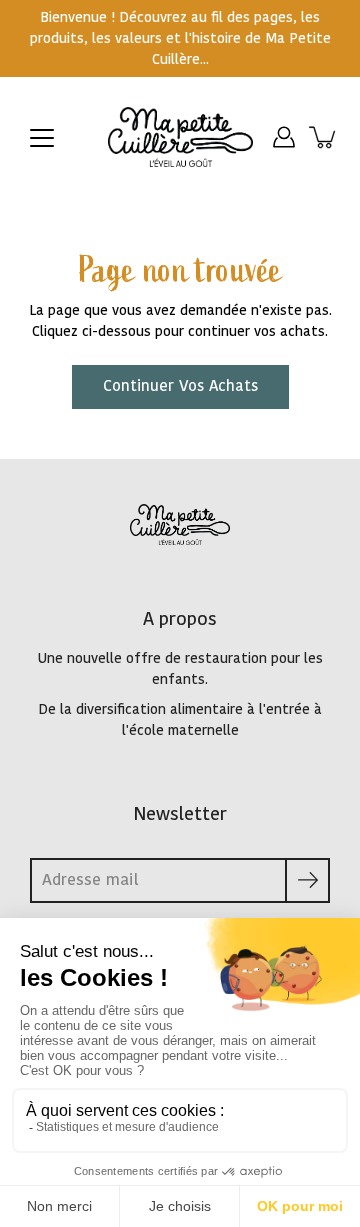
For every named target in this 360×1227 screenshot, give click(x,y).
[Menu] (42, 138)
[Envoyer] (307, 880)
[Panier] (324, 137)
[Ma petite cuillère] (180, 137)
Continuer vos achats (180, 386)
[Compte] (284, 137)
